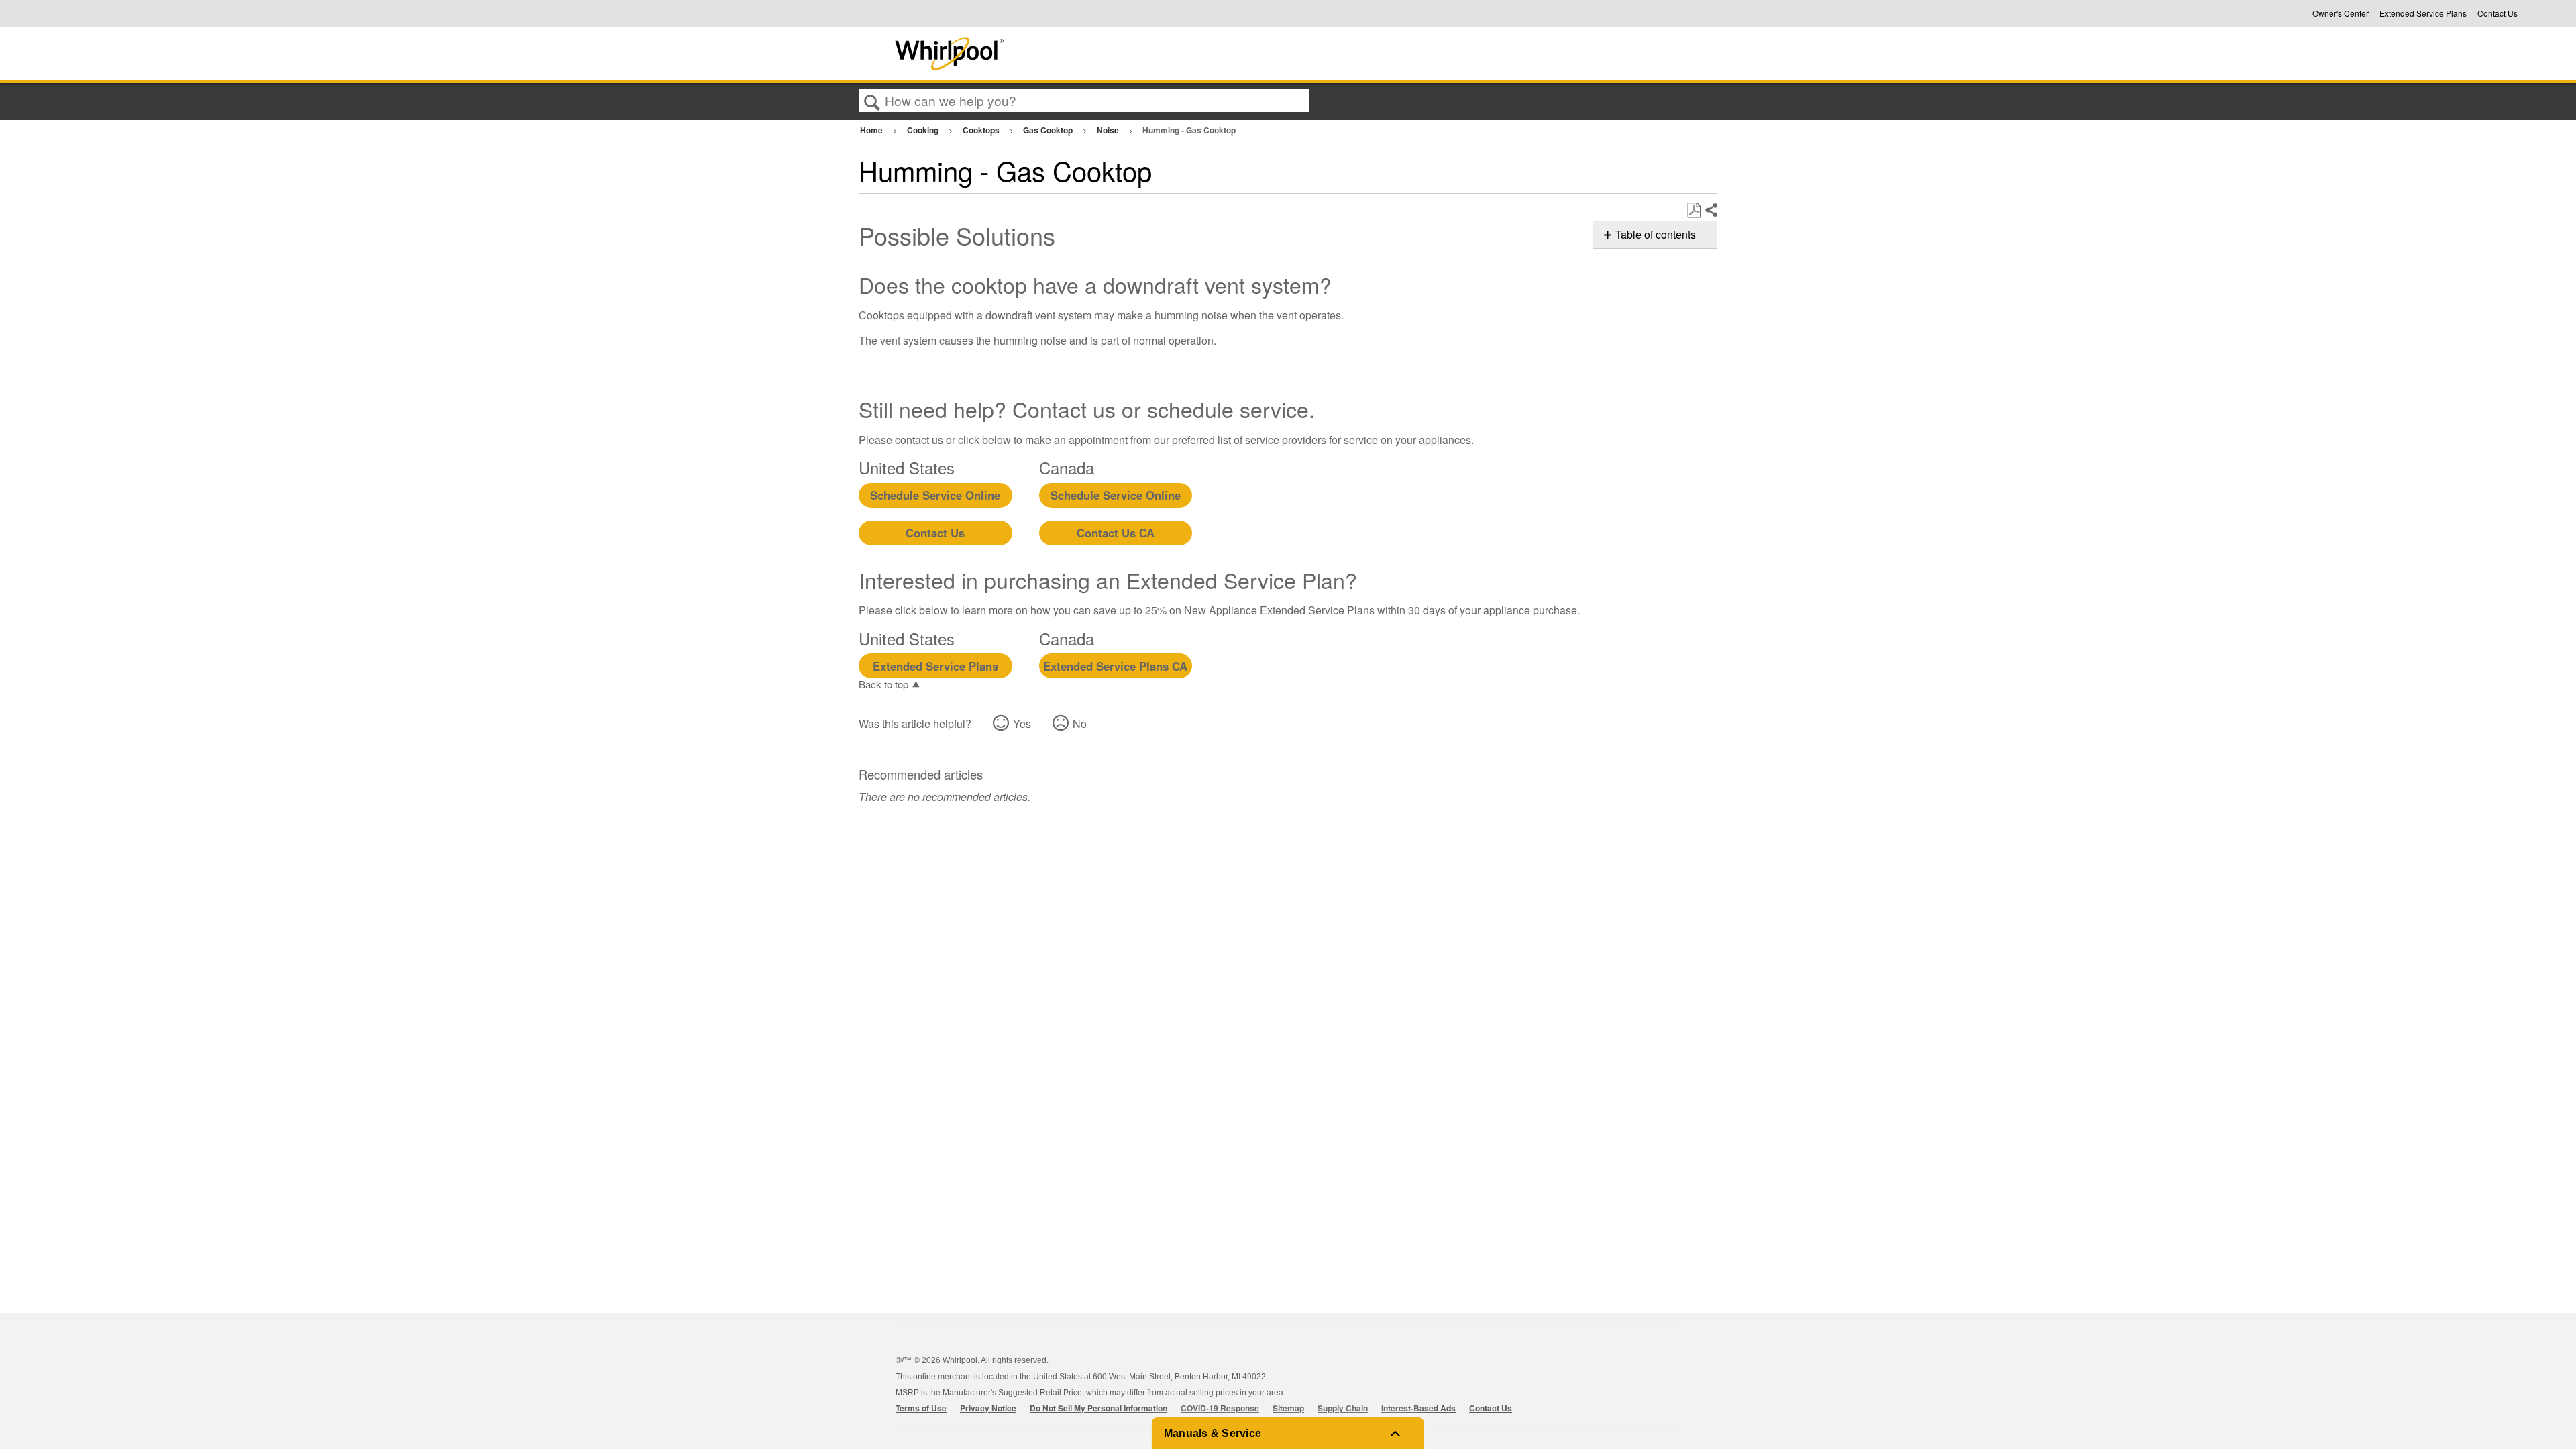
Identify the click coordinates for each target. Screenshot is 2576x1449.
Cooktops (982, 130)
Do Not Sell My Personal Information (1098, 1408)
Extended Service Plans (2423, 13)
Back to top (883, 684)
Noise (1109, 130)
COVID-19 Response (1220, 1408)
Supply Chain (1343, 1408)
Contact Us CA (1116, 533)
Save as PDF (1694, 211)
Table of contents (1656, 234)
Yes (1022, 723)
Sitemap (1288, 1408)
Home (872, 130)
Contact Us (2498, 13)
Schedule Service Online (935, 495)
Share (1711, 211)
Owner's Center (2341, 13)
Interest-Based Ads (1418, 1408)
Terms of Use (921, 1408)
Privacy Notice (988, 1408)
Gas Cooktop (1049, 130)
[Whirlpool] (1049, 54)
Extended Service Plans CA (1115, 666)
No (1080, 723)
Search (872, 101)
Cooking (924, 130)
